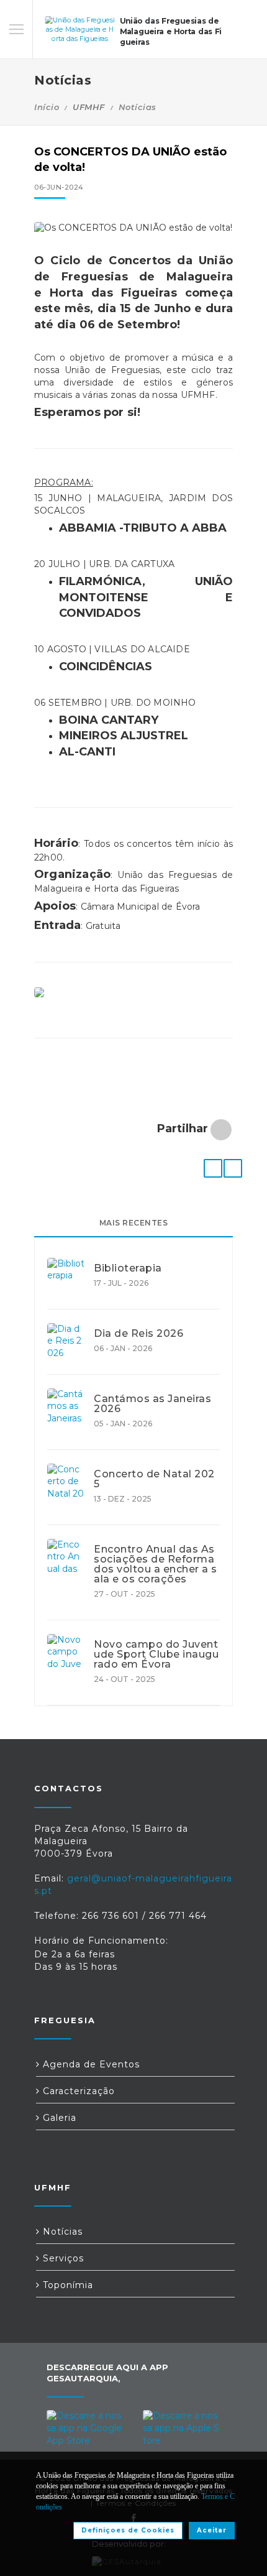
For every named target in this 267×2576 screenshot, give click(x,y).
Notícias (138, 107)
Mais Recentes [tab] (134, 1223)
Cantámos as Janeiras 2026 (152, 1404)
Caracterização (77, 2091)
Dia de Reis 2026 (138, 1334)
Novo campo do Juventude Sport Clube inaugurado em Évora (156, 1655)
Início (47, 107)
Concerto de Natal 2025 (154, 1479)
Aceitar (212, 2530)
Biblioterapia (128, 1268)
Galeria (58, 2118)
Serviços (62, 2258)
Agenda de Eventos (90, 2064)
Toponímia (66, 2285)
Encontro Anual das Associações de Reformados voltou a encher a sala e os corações (156, 1564)
